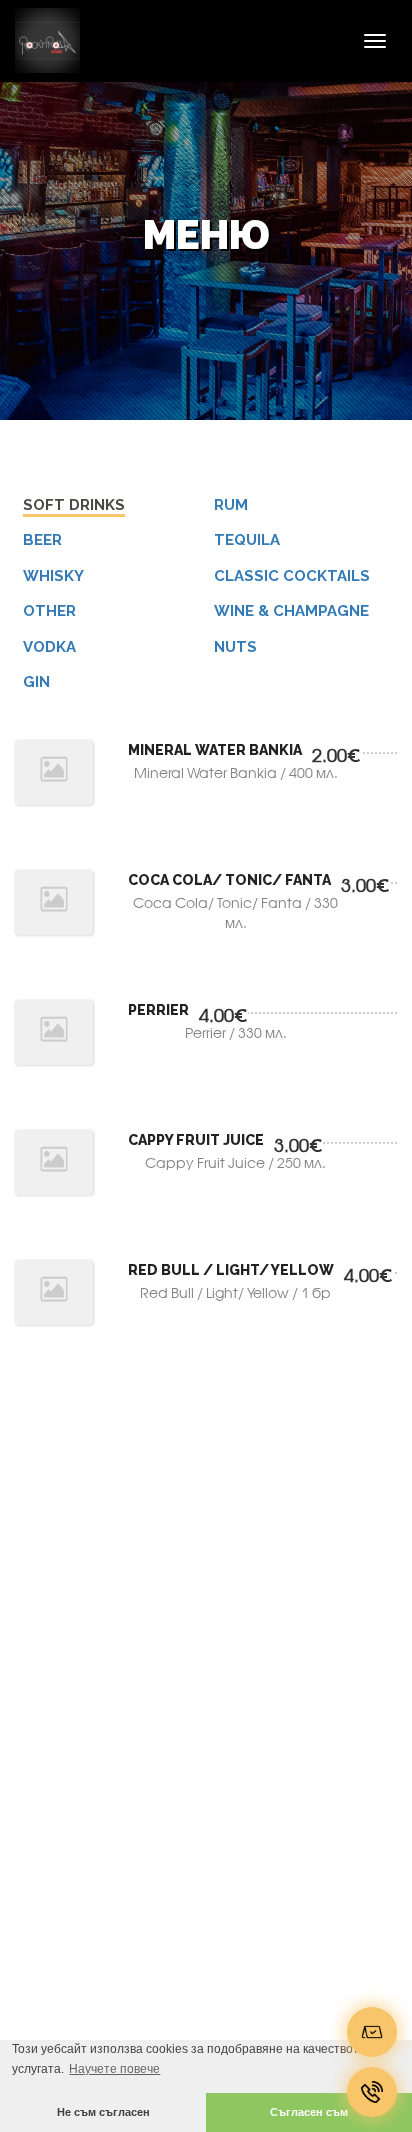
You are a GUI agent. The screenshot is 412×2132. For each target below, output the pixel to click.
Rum (231, 505)
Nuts (235, 647)
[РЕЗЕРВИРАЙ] (372, 2032)
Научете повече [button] (114, 2069)
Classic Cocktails (292, 576)
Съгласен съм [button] (309, 2112)
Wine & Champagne (291, 611)
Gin (36, 682)
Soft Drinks (74, 505)
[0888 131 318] (372, 2092)
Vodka (49, 647)
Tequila (247, 540)
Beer (42, 540)
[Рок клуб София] (40, 40)
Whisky (53, 576)
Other (49, 611)
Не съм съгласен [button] (103, 2112)
